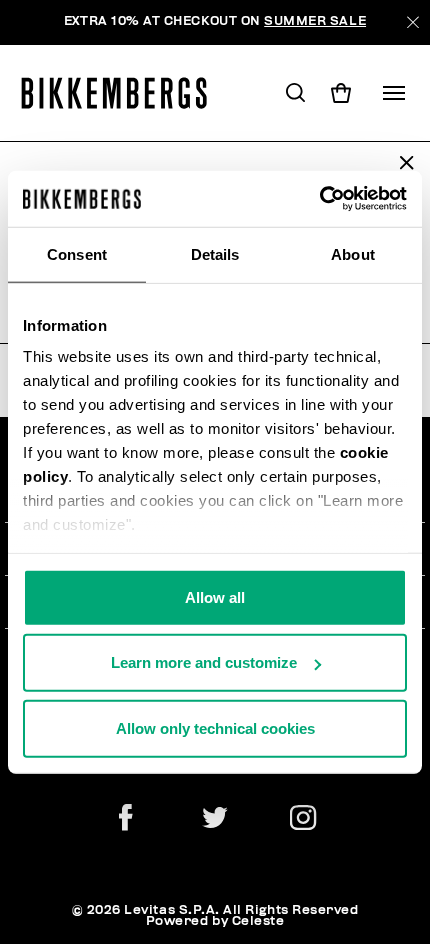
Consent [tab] (77, 253)
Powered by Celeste (215, 921)
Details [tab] (215, 253)
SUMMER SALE (315, 21)
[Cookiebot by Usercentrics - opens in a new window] (319, 199)
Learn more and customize (204, 662)
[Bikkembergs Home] (123, 93)
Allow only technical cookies (215, 727)
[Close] (412, 22)
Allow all (215, 596)
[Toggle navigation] (394, 93)
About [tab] (353, 253)
